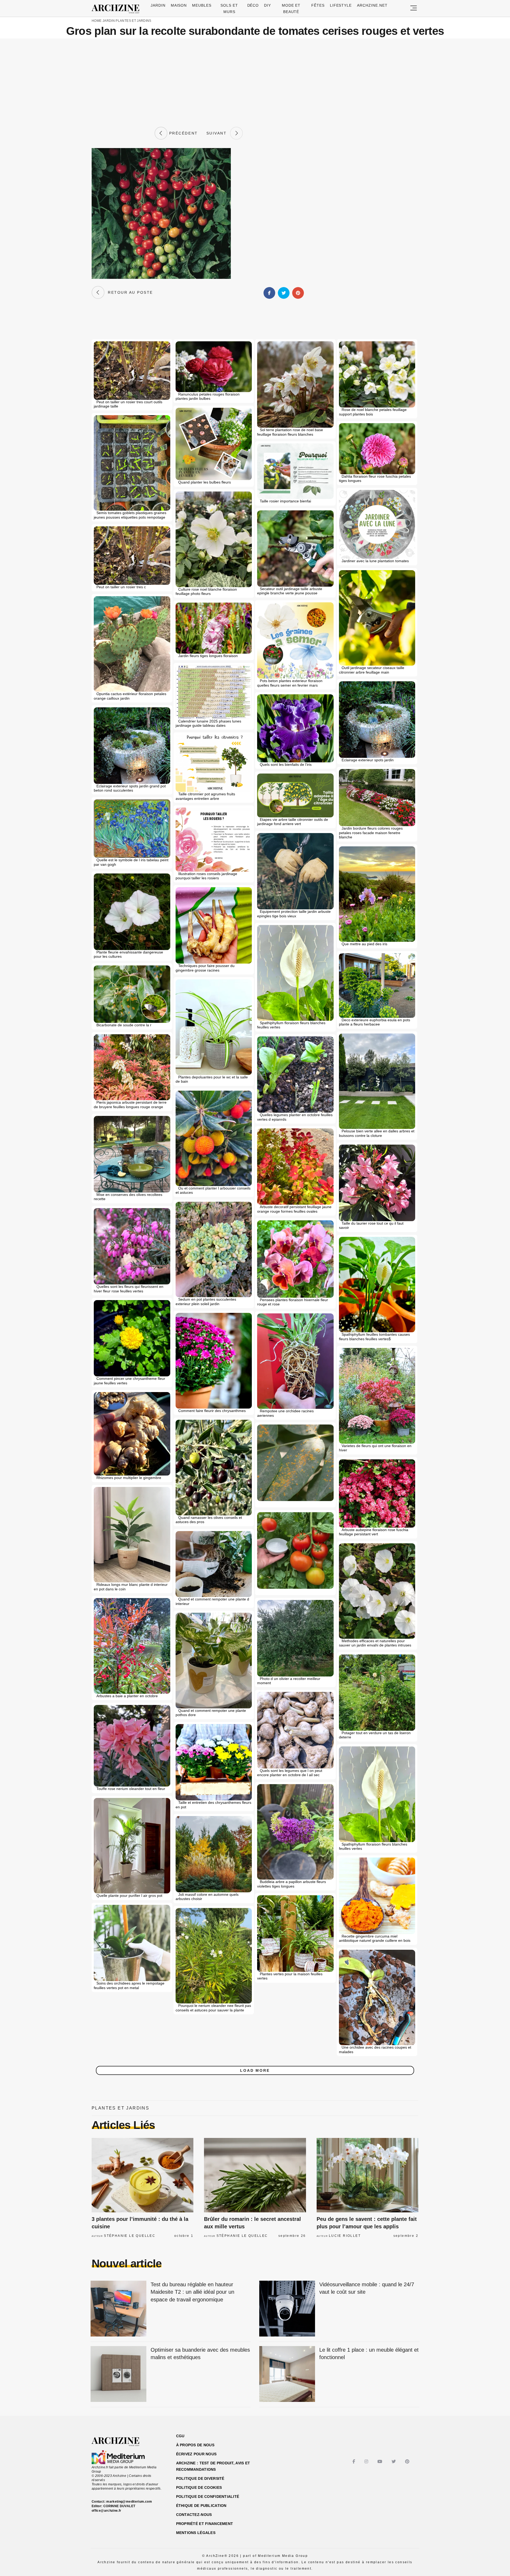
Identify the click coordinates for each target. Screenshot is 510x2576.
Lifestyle (341, 5)
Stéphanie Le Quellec (130, 2236)
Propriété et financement (205, 2524)
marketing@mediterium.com (129, 2502)
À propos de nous (195, 2445)
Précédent (182, 133)
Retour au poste (129, 292)
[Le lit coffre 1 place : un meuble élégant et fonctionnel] (287, 2374)
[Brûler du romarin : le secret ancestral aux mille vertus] (255, 2175)
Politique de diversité (200, 2478)
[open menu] (414, 8)
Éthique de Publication (201, 2506)
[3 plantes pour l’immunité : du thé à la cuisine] (143, 2175)
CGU (180, 2436)
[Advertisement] (255, 83)
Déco (253, 5)
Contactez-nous (194, 2515)
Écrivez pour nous (196, 2454)
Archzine (117, 9)
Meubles (202, 5)
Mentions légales (196, 2533)
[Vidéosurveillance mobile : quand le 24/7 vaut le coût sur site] (287, 2309)
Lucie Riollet (345, 2236)
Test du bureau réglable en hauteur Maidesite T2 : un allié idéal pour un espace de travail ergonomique (192, 2292)
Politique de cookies (199, 2487)
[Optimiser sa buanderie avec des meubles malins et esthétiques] (118, 2374)
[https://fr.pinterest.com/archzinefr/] (408, 2462)
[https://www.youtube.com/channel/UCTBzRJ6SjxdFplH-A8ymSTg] (381, 2462)
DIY (267, 5)
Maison (179, 5)
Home (97, 21)
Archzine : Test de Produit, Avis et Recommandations (213, 2466)
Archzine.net (372, 5)
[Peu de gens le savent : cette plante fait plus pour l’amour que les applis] (367, 2175)
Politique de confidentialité (208, 2497)
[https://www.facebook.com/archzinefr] (354, 2462)
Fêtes (318, 5)
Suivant (218, 133)
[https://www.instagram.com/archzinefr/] (367, 2462)
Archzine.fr (120, 2442)
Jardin (158, 5)
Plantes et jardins (133, 21)
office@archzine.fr (106, 2511)
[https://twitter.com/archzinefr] (394, 2462)
